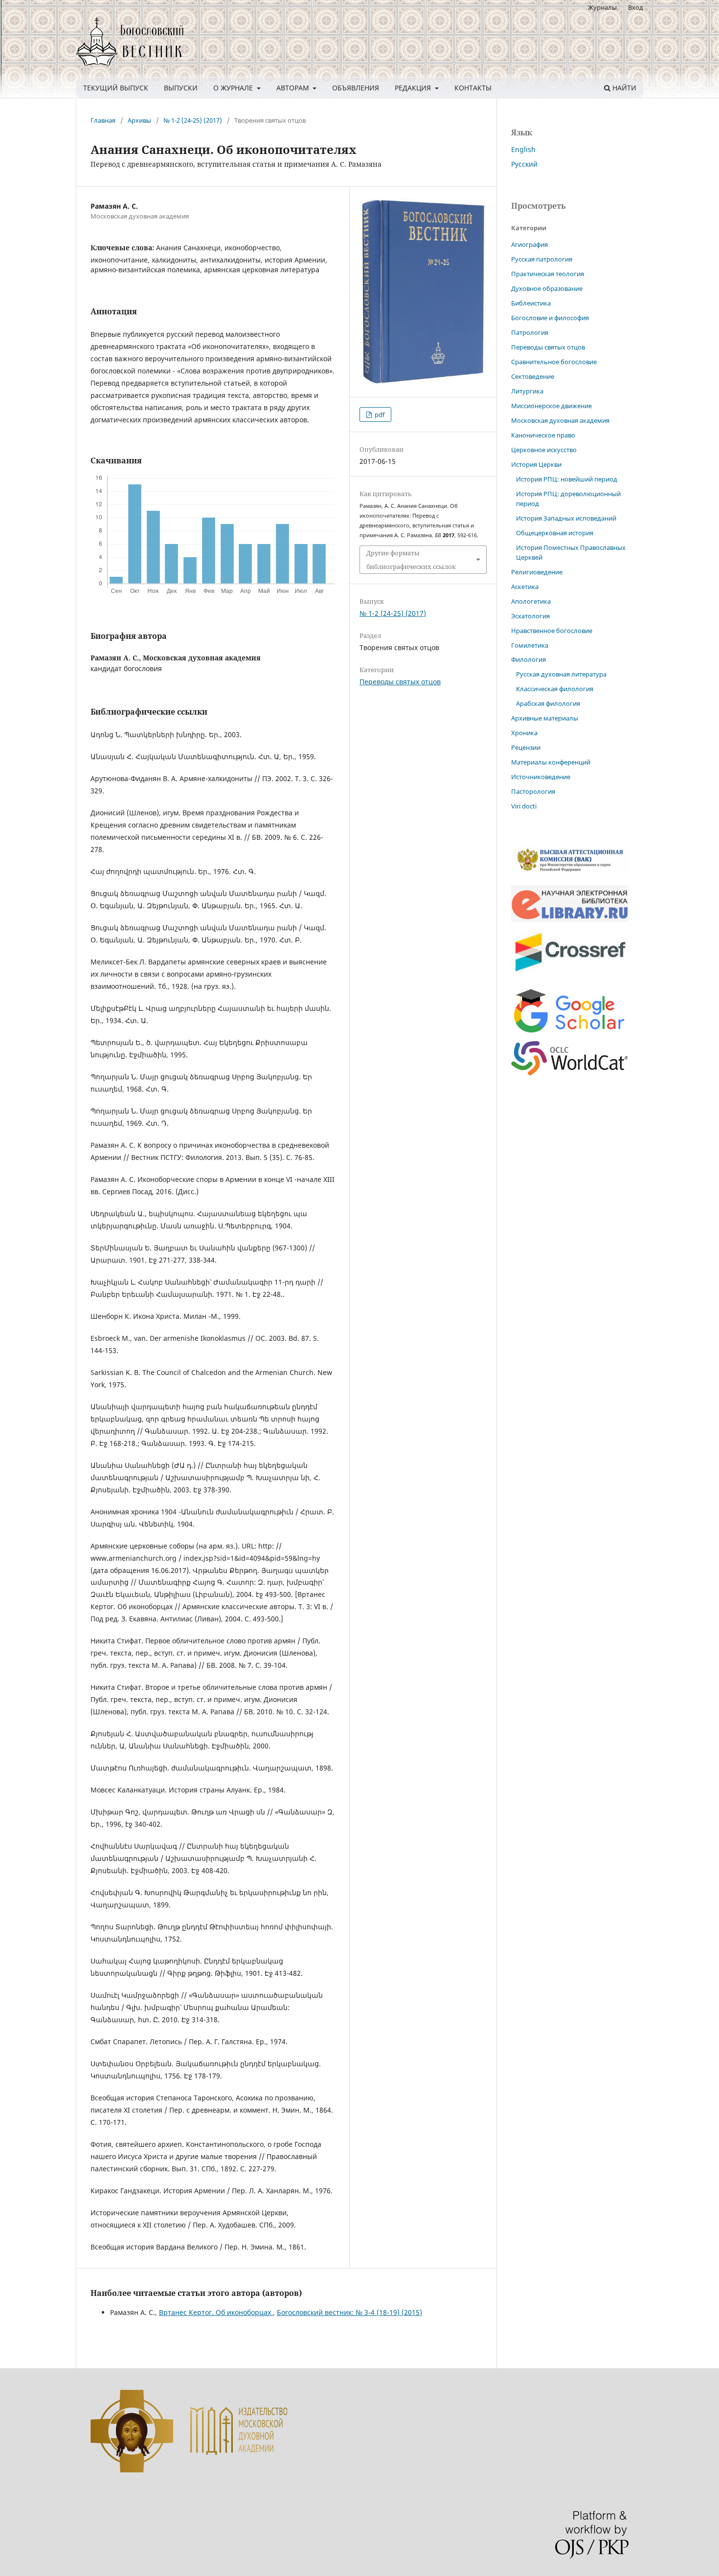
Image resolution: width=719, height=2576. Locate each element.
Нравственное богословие (552, 631)
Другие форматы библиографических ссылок (411, 560)
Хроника (524, 733)
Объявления (356, 88)
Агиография (529, 244)
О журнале (234, 88)
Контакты (473, 88)
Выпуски (181, 88)
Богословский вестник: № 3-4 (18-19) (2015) (349, 2312)
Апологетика (531, 601)
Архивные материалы (545, 718)
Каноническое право (543, 435)
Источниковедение (541, 777)
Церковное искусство (544, 450)
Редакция (414, 88)
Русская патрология (542, 259)
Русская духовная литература (561, 674)
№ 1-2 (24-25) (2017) (193, 120)
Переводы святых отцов (400, 682)
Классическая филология (555, 689)
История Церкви (536, 464)
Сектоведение (533, 376)
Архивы (139, 120)
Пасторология (533, 791)
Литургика (527, 391)
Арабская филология (548, 703)
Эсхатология (530, 616)
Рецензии (526, 747)
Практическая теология (548, 274)
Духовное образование (547, 288)
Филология (528, 659)
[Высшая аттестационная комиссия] (570, 872)
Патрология (530, 332)
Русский (524, 164)
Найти (623, 88)
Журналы (602, 7)
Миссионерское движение (551, 406)
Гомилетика (530, 645)
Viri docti (524, 806)
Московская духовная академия (560, 420)
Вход (636, 7)
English (523, 149)
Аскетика (525, 587)
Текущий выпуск (116, 88)
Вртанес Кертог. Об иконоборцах (216, 2312)
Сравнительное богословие (554, 362)
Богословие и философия (550, 318)
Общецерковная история (555, 533)
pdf (379, 415)
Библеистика (531, 303)
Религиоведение (537, 572)
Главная (103, 120)
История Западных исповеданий (566, 518)
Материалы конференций (551, 762)
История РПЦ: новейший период (567, 479)
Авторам (294, 88)
